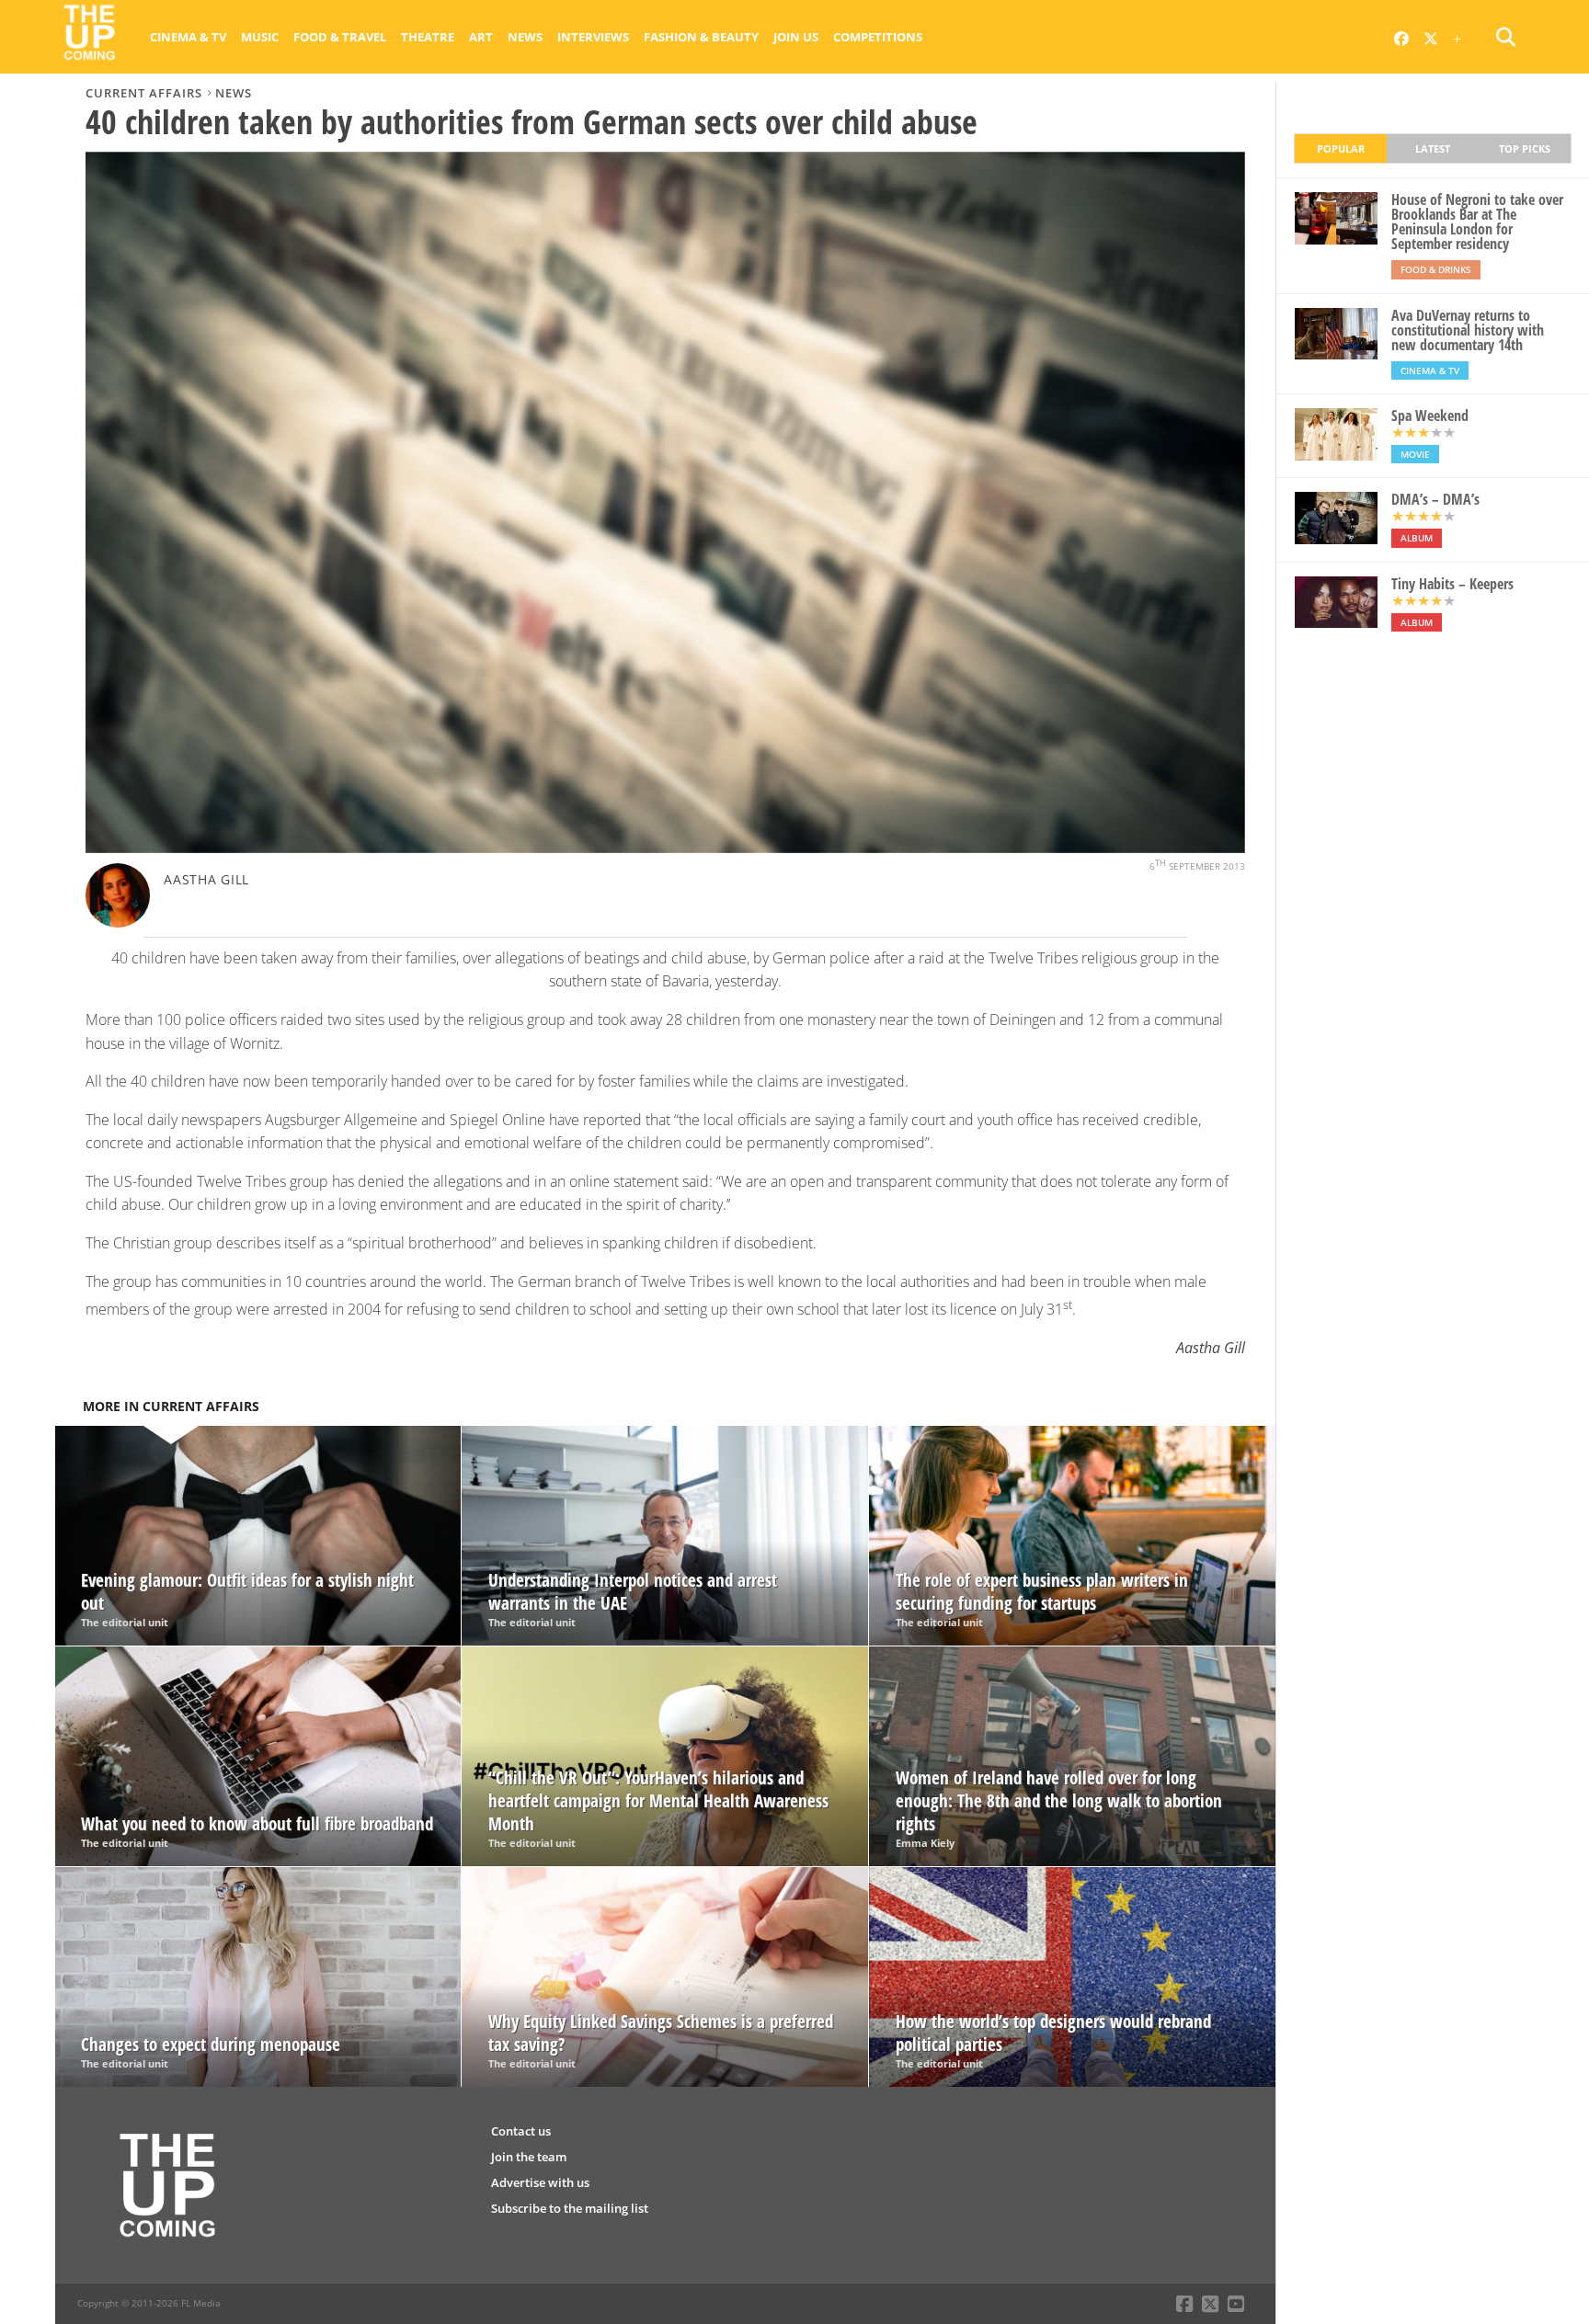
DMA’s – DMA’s (1435, 499)
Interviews (593, 37)
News (525, 37)
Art (481, 37)
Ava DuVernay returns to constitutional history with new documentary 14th (1468, 330)
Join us (796, 37)
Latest (1433, 148)
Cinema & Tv (188, 37)
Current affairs (144, 93)
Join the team (529, 2157)
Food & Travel (340, 37)
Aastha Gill (206, 879)
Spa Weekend (1430, 416)
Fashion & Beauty (701, 37)
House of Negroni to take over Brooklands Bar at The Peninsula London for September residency (1477, 222)
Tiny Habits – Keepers (1452, 584)
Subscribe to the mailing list (570, 2208)
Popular (1341, 148)
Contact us (521, 2131)
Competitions (878, 37)
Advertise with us (540, 2182)
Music (260, 37)
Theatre (428, 37)
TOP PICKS (1525, 148)
